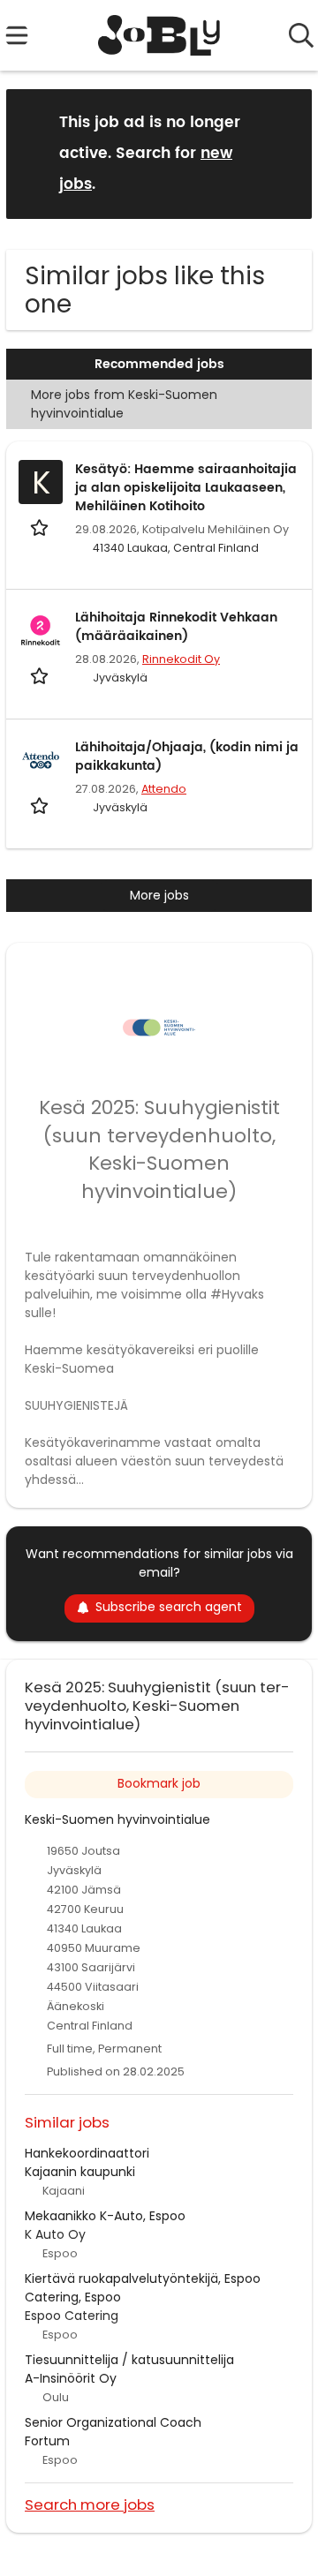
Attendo (164, 789)
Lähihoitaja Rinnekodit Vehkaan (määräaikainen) (176, 627)
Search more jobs (90, 2504)
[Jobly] (159, 35)
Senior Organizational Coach (113, 2422)
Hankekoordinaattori (87, 2153)
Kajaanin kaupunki (80, 2172)
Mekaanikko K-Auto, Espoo (105, 2216)
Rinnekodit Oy (181, 659)
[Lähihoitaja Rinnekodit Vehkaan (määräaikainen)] (41, 630)
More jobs (159, 895)
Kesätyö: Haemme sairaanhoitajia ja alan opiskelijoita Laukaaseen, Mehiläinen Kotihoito (186, 488)
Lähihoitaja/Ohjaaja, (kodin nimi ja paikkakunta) (187, 757)
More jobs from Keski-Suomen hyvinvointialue (124, 404)
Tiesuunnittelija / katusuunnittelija (129, 2360)
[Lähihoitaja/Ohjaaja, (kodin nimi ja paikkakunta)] (41, 760)
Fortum (47, 2441)
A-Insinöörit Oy (71, 2378)
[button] (284, 153)
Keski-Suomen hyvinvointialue (117, 1819)
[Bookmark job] (41, 527)
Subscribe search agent (169, 1607)
